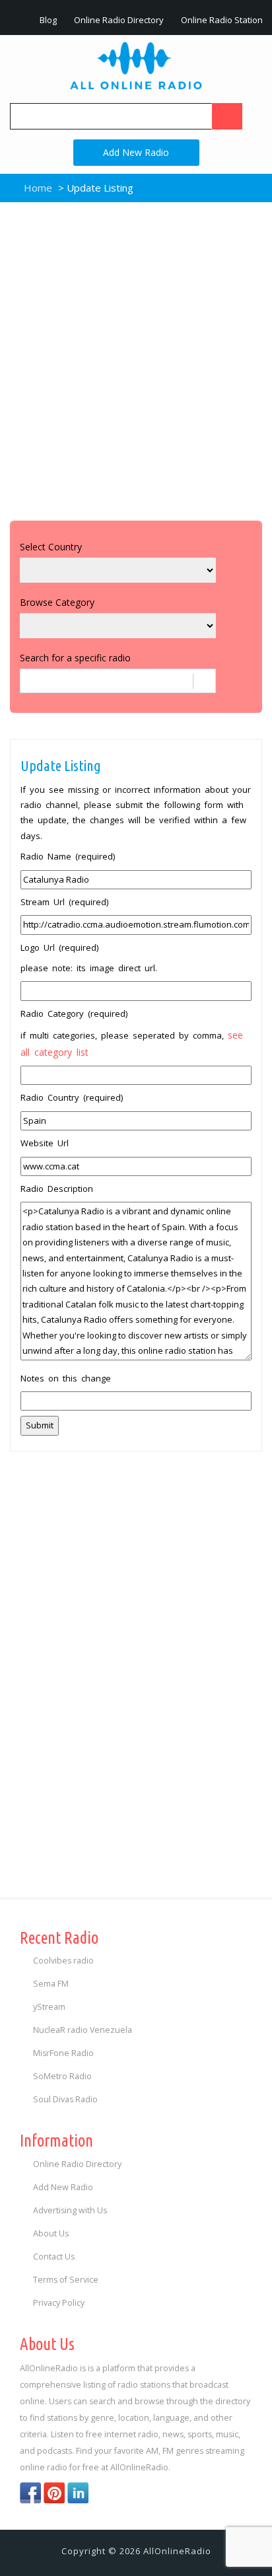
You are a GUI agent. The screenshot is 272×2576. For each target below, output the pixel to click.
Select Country (51, 547)
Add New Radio (136, 152)
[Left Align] (227, 116)
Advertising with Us (70, 2210)
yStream (49, 2007)
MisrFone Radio (63, 2053)
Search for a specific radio (75, 658)
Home (37, 188)
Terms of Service (66, 2280)
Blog (47, 20)
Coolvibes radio (63, 1961)
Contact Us (54, 2257)
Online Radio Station (221, 20)
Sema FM (51, 1984)
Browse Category (57, 602)
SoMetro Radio (62, 2076)
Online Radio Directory (118, 20)
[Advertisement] (136, 358)
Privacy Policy (59, 2303)
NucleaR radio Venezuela (83, 2030)
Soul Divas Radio (65, 2099)
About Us (51, 2233)
